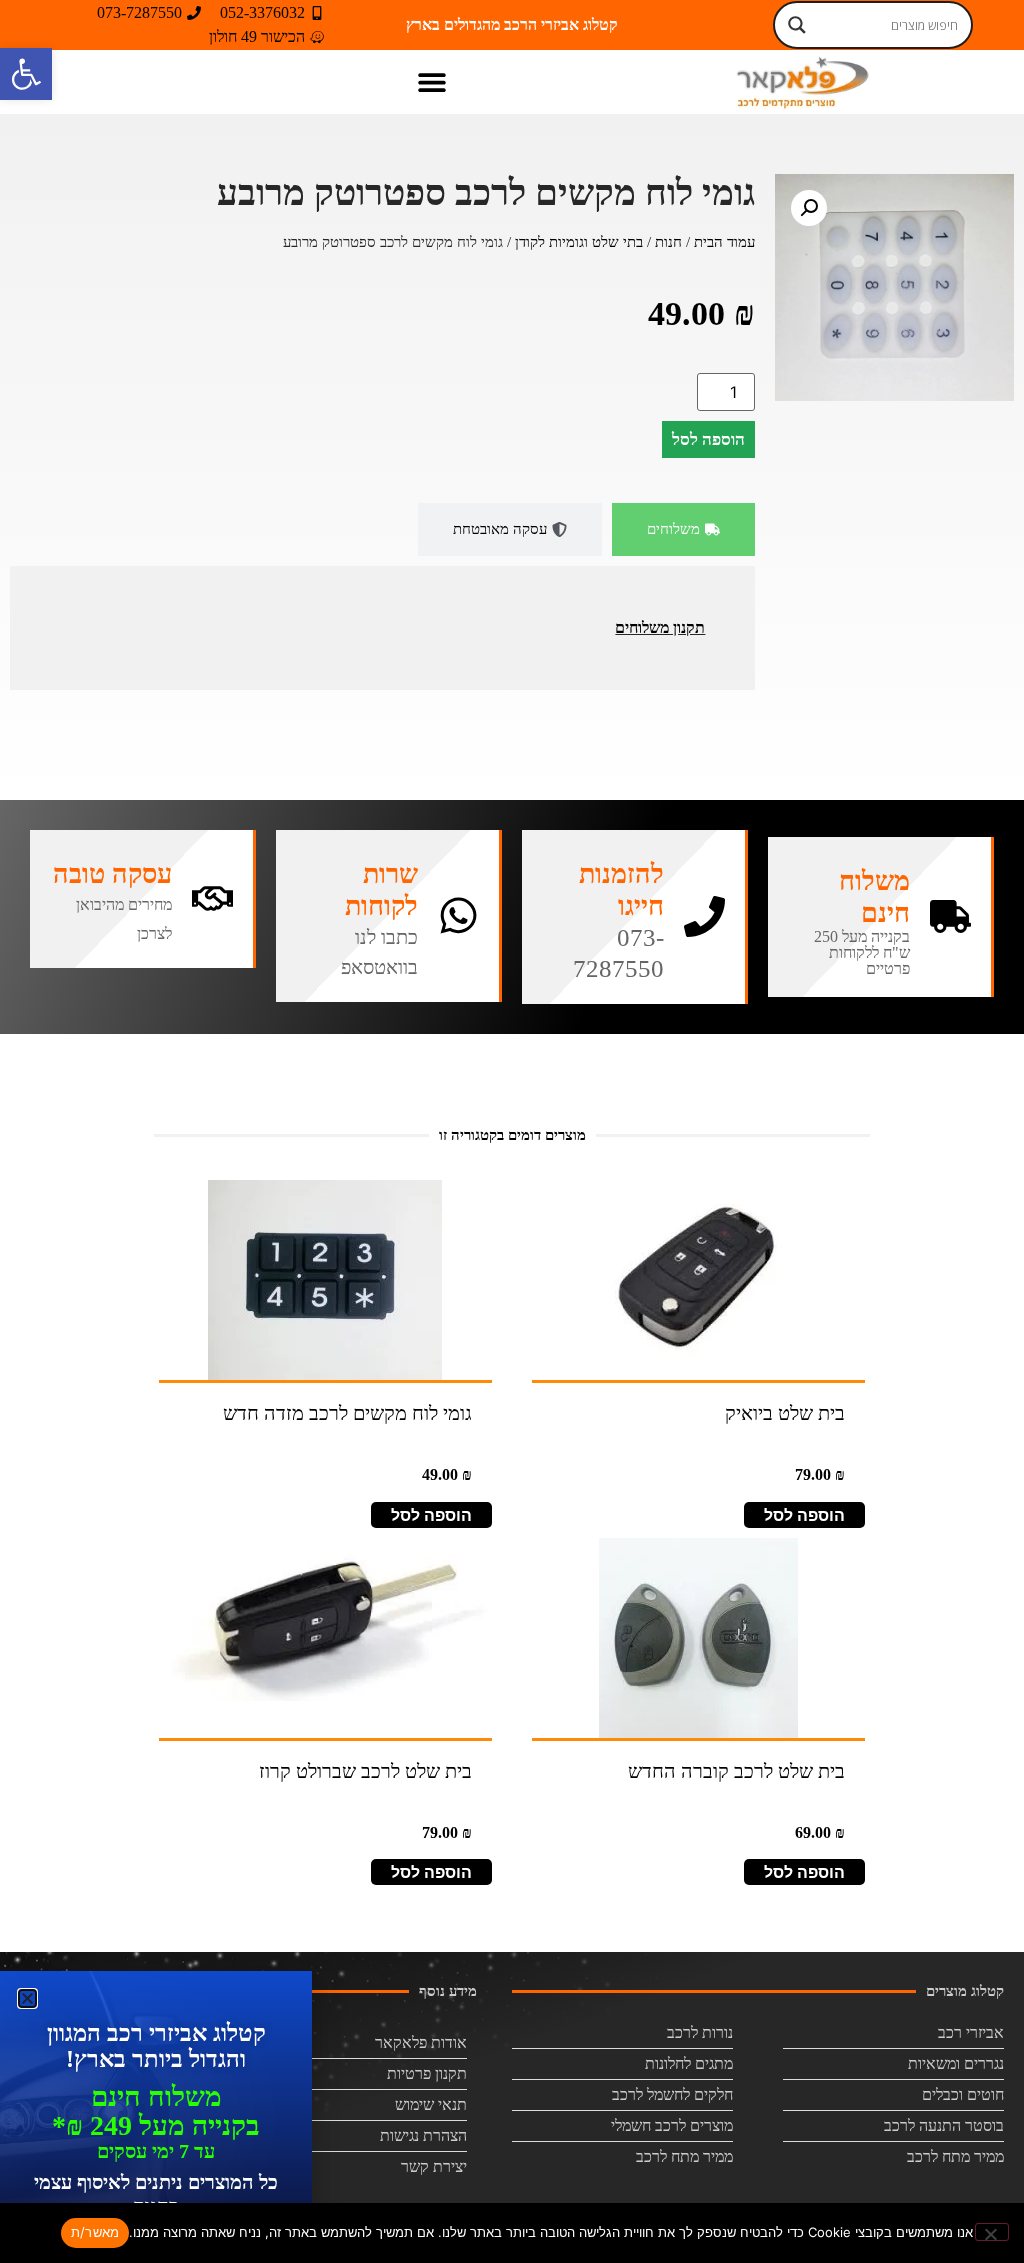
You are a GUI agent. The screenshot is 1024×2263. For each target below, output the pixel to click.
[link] (26, 74)
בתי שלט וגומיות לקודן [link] (579, 242)
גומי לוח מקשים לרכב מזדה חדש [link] (347, 1413)
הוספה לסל (708, 439)
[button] (432, 81)
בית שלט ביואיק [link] (785, 1413)
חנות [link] (668, 242)
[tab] (683, 529)
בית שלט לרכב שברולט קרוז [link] (365, 1771)
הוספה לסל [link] (804, 1515)
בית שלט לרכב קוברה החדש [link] (736, 1771)
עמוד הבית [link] (724, 242)
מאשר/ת (95, 2232)
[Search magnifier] (797, 25)
